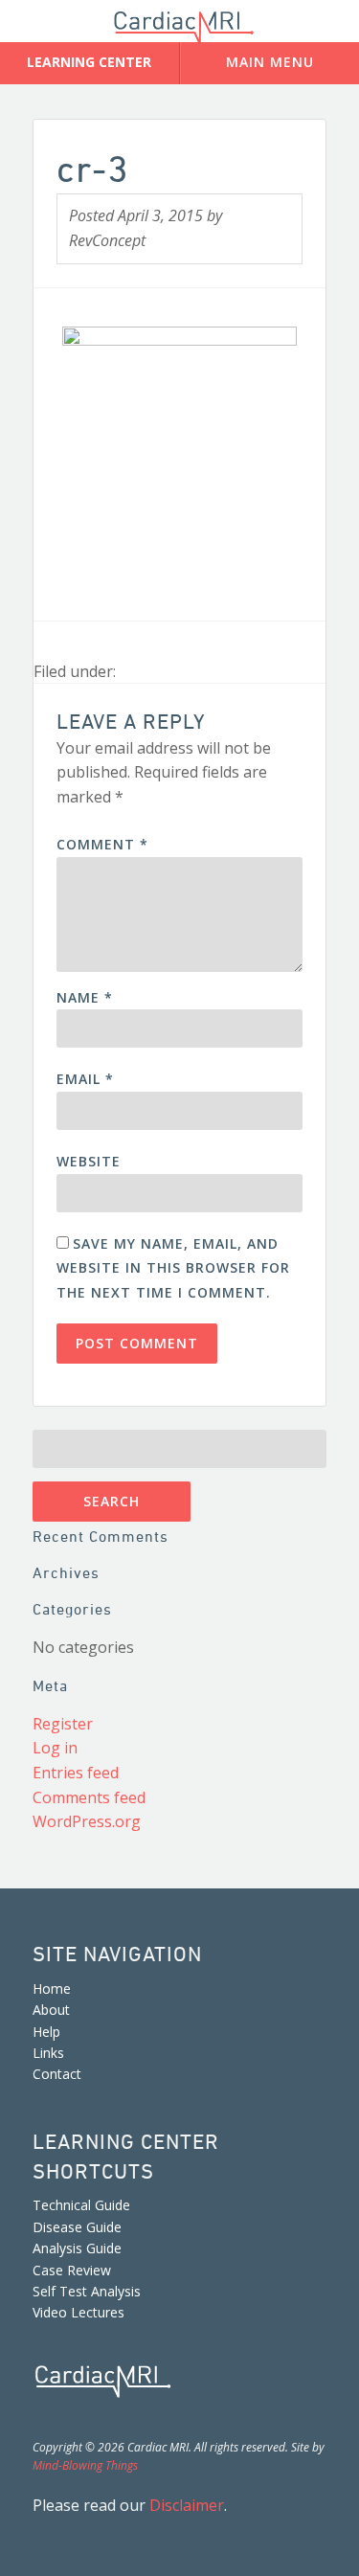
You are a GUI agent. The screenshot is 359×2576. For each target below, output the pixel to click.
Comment (102, 844)
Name (85, 997)
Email (85, 1079)
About (51, 2010)
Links (48, 2053)
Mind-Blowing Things (85, 2465)
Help (46, 2032)
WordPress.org (87, 1821)
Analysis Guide (77, 2248)
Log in (55, 1748)
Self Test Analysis (87, 2291)
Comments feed (89, 1797)
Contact (57, 2074)
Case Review (72, 2270)
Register (63, 1724)
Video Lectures (79, 2312)
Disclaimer (187, 2505)
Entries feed (76, 1773)
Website (89, 1161)
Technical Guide (81, 2205)
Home (52, 1988)
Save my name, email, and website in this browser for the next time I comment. (173, 1268)
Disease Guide (77, 2227)
